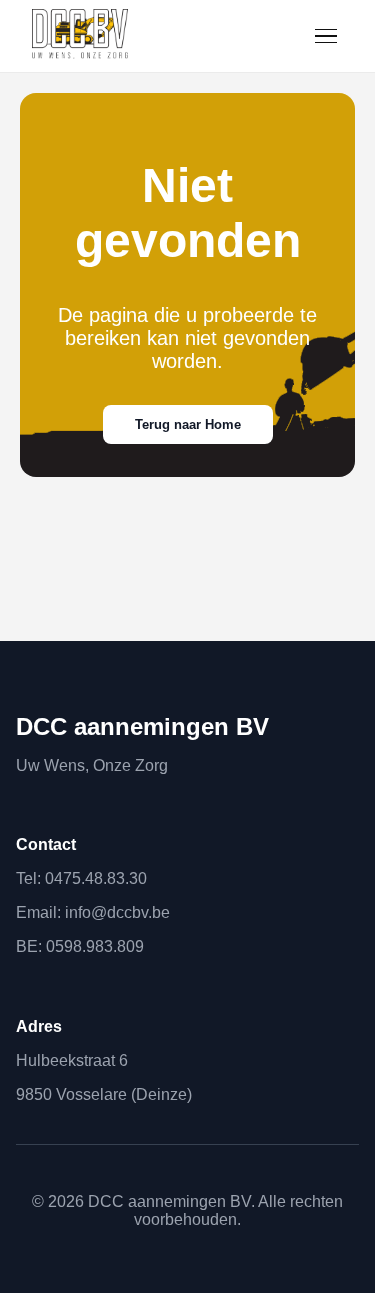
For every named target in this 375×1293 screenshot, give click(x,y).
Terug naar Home (188, 424)
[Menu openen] (326, 36)
